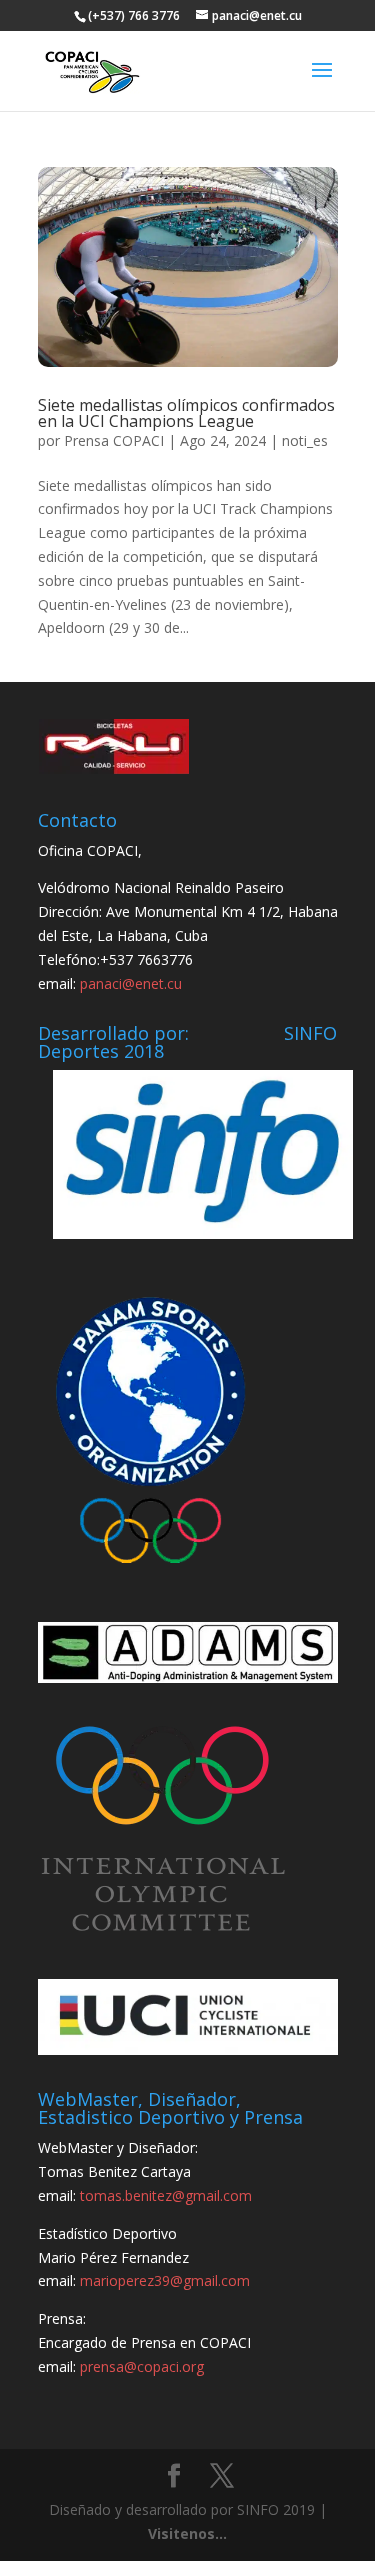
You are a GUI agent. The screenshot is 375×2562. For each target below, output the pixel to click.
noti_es (305, 440)
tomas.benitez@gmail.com (166, 2195)
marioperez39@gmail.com (165, 2280)
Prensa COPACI (114, 440)
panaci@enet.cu (131, 983)
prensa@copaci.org (142, 2366)
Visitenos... (187, 2533)
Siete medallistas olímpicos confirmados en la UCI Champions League (186, 413)
